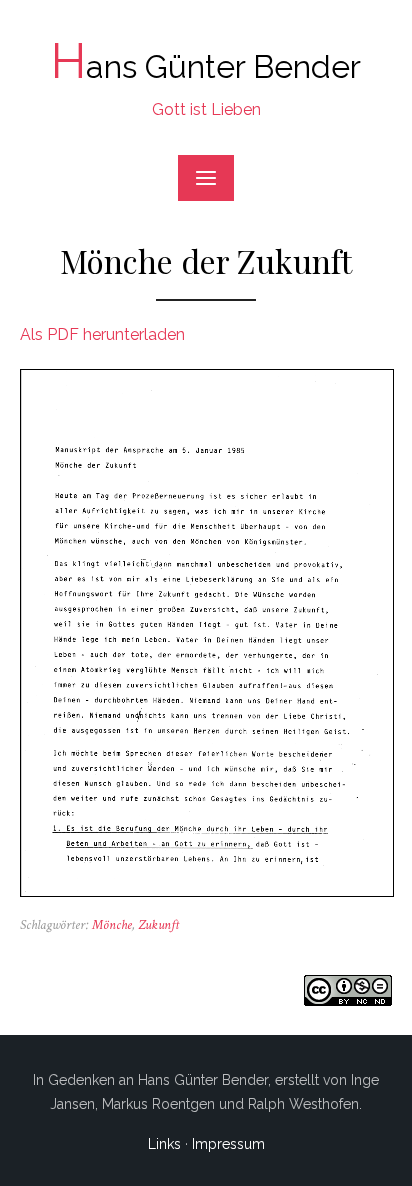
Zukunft (158, 925)
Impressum (228, 1144)
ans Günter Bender (206, 66)
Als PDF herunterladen (102, 334)
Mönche (112, 925)
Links (164, 1144)
